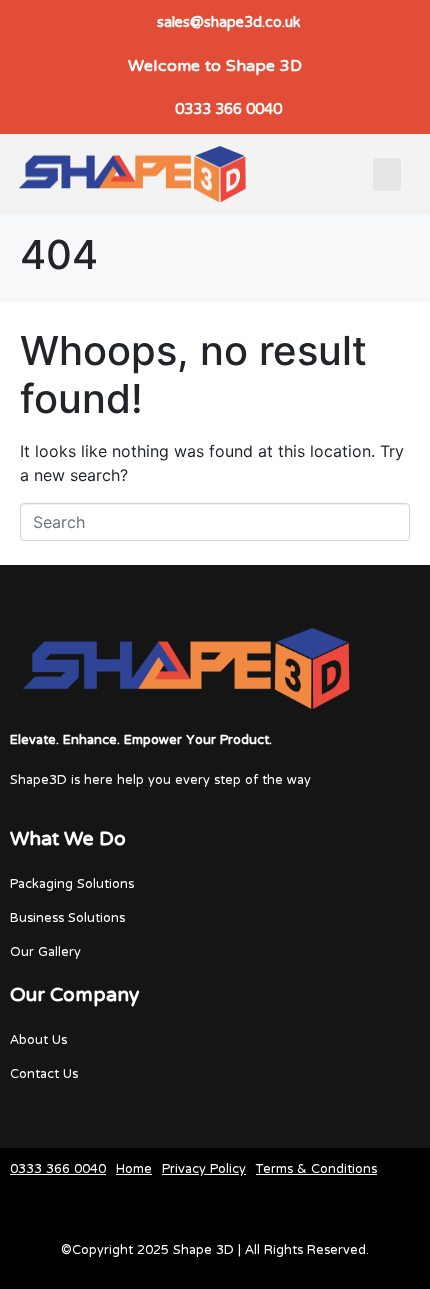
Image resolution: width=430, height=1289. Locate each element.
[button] (387, 174)
